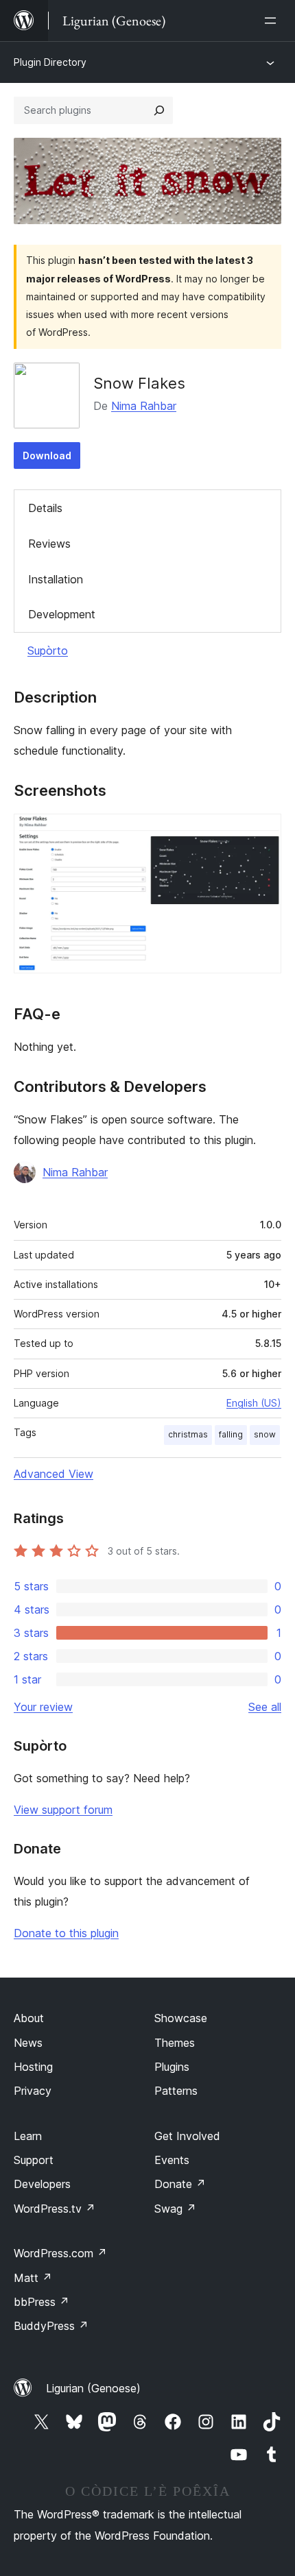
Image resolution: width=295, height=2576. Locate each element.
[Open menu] (273, 21)
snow (265, 1434)
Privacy (33, 2091)
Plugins (172, 2067)
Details (45, 508)
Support (34, 2160)
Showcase (181, 2018)
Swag (175, 2209)
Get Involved (187, 2136)
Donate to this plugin (66, 1933)
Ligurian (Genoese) (93, 2388)
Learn (28, 2136)
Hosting (33, 2067)
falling (231, 1434)
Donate (180, 2184)
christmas (188, 1434)
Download (47, 455)
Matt (33, 2278)
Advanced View (54, 1474)
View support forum (63, 1810)
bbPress (42, 2302)
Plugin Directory (50, 62)
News (28, 2043)
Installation (56, 579)
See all (265, 1707)
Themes (175, 2043)
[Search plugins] (159, 110)
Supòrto (48, 651)
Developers (42, 2184)
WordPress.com (60, 2253)
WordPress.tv (55, 2209)
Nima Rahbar (144, 406)
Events (172, 2160)
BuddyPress (51, 2326)
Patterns (176, 2091)
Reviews (49, 544)
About (29, 2018)
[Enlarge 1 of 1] (263, 832)
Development (62, 614)
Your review (43, 1707)
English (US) (254, 1403)
